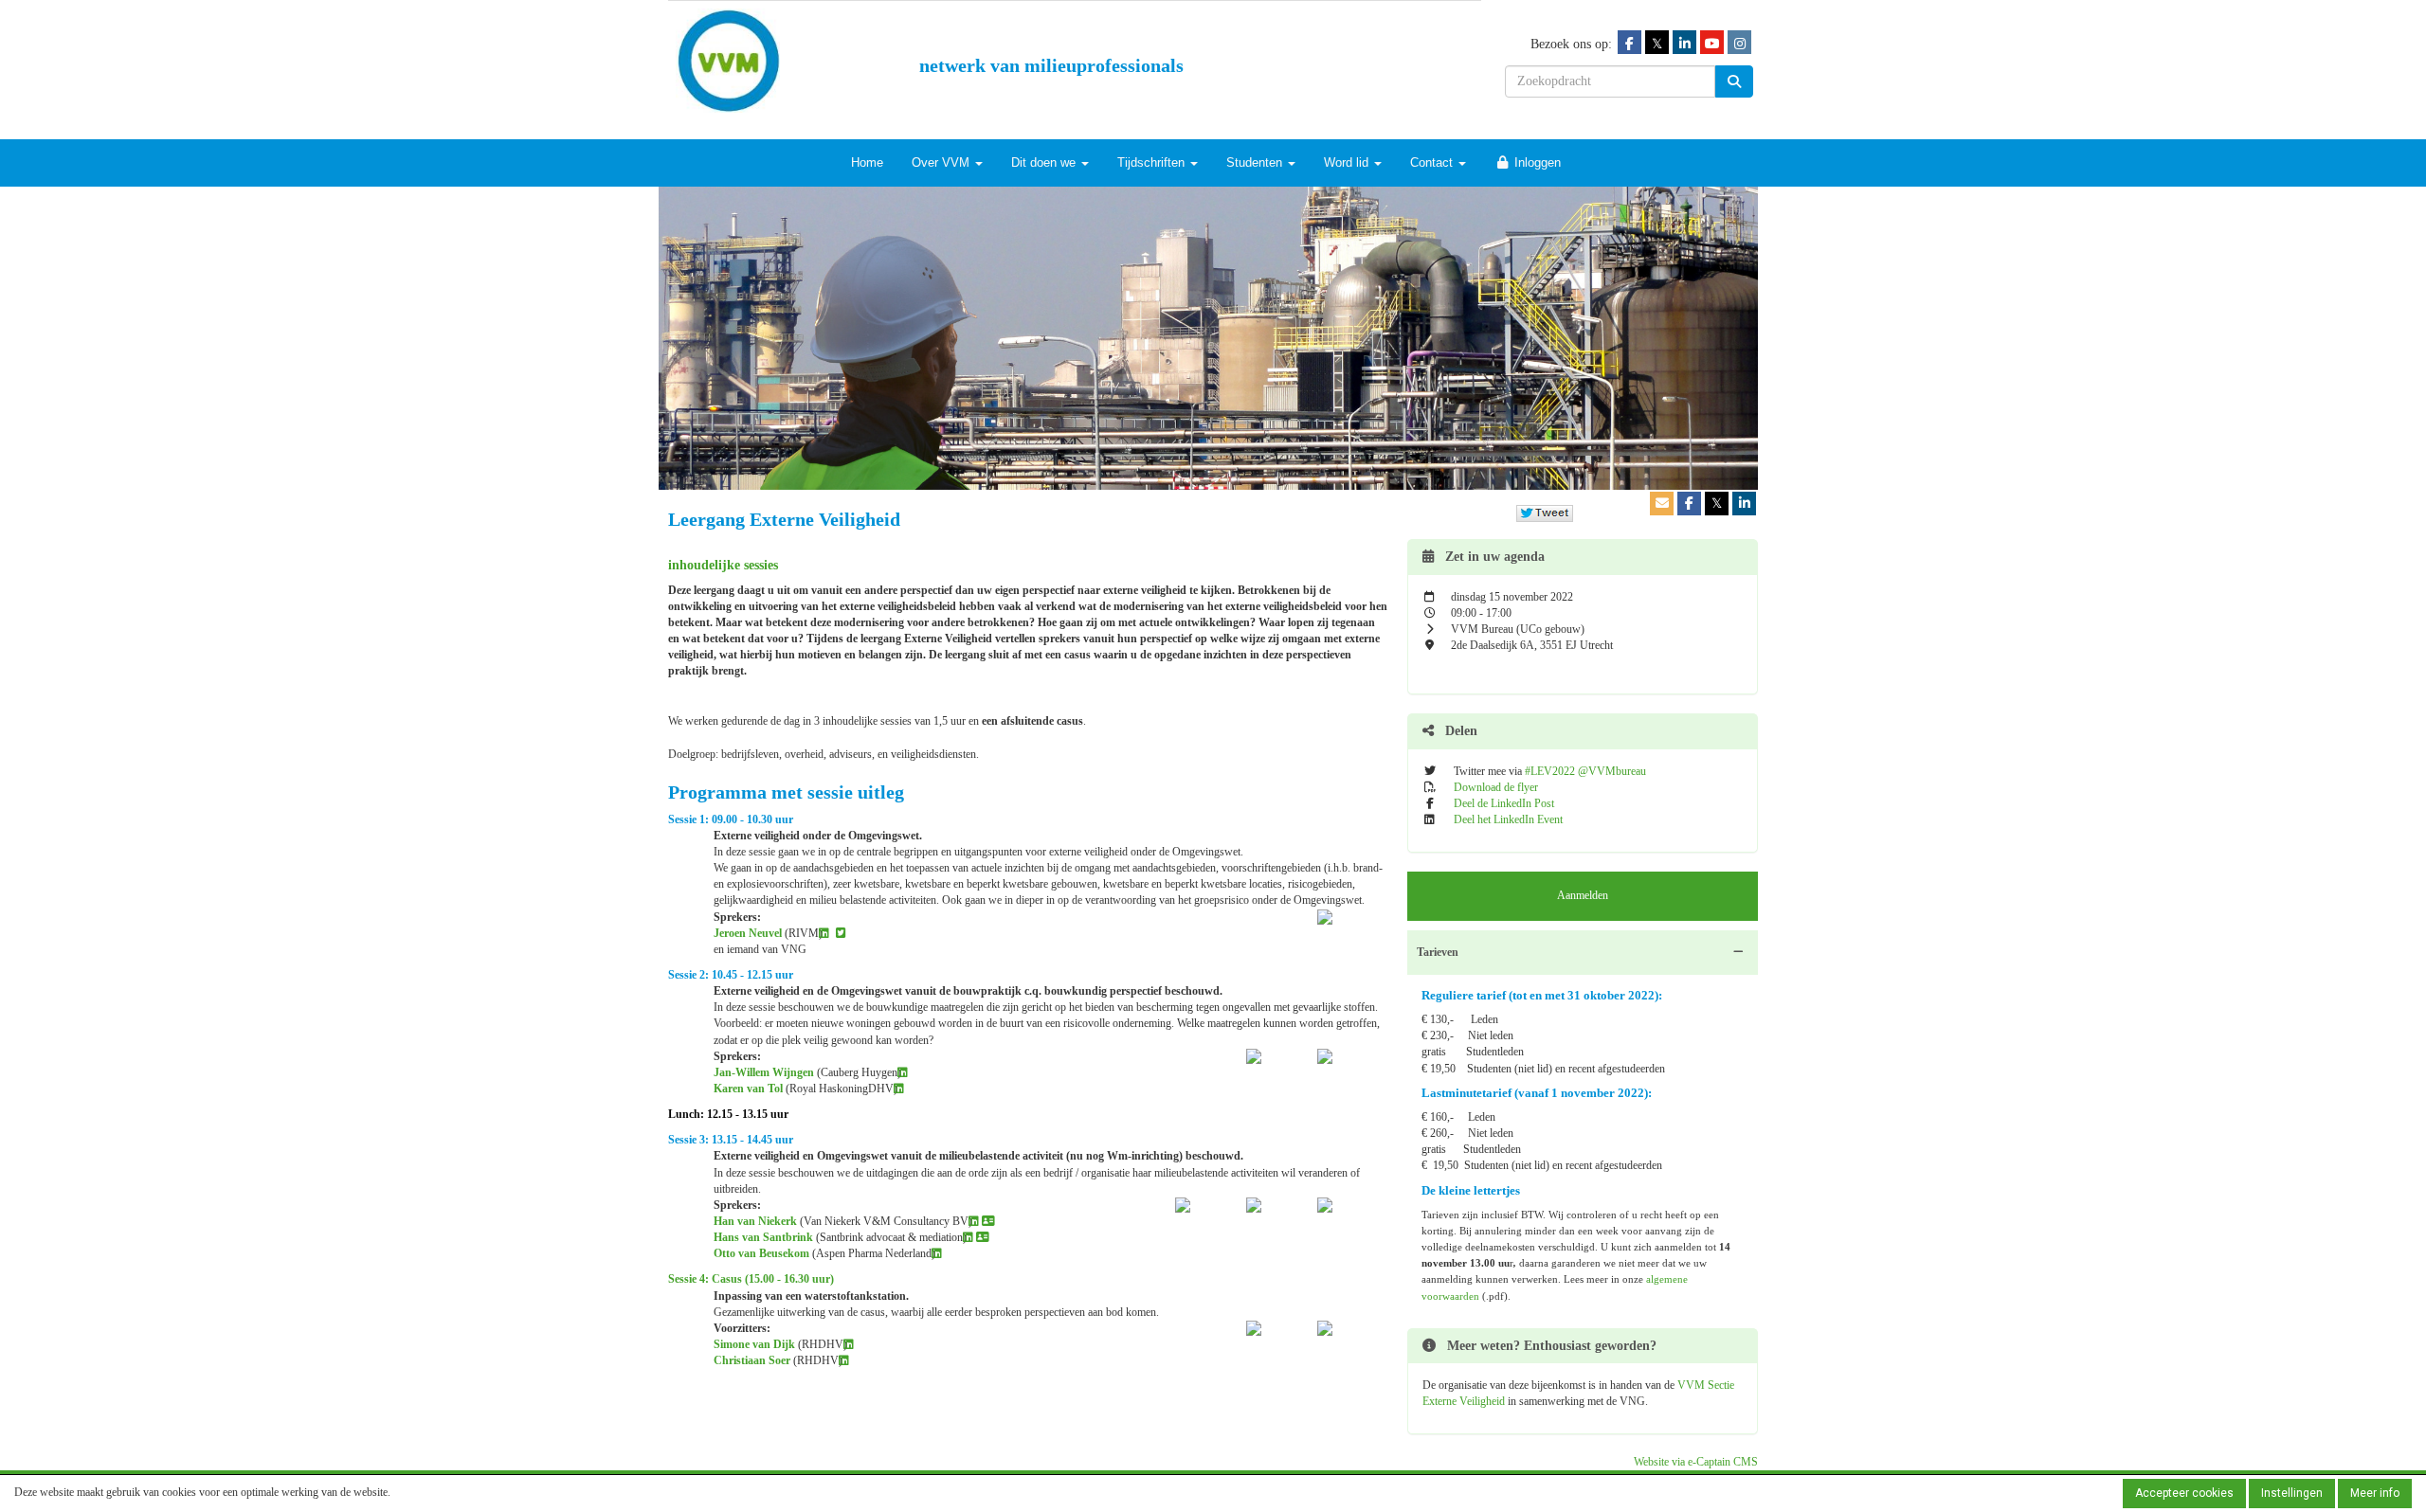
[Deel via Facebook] (1689, 504)
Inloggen (1536, 162)
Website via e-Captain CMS (1696, 1462)
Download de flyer (1496, 787)
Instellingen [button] (2292, 1493)
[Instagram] (1739, 43)
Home (867, 162)
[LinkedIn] (1684, 43)
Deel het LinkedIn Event (1508, 819)
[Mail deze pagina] (1662, 504)
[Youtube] (1712, 43)
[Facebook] (1629, 43)
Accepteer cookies (2184, 1493)
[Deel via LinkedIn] (1744, 504)
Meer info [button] (2375, 1493)
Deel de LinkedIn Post (1504, 803)
